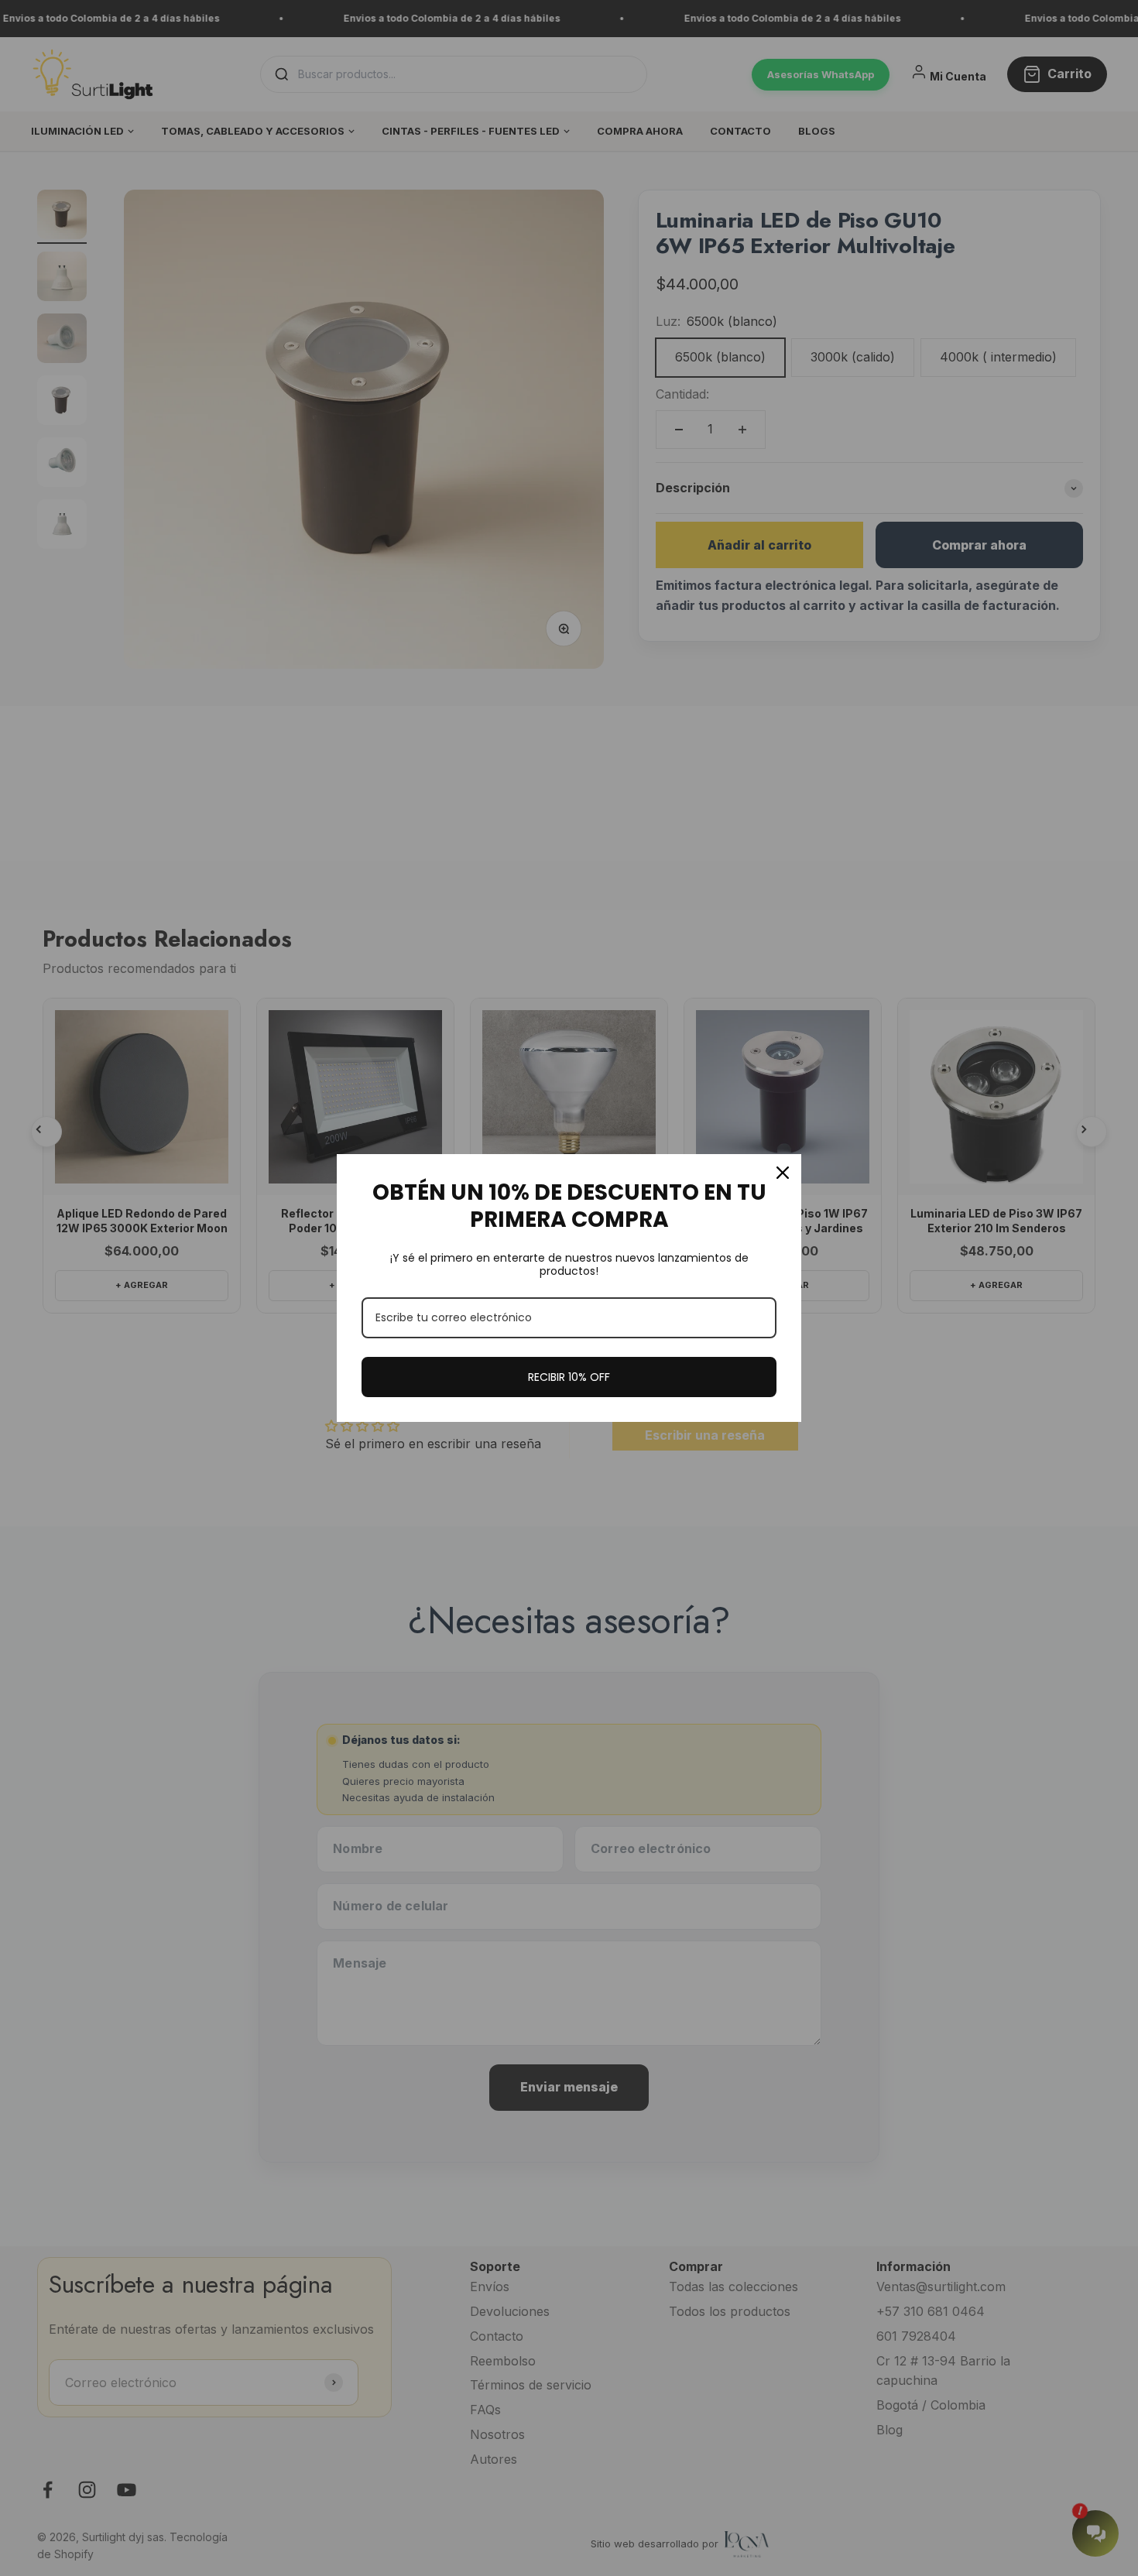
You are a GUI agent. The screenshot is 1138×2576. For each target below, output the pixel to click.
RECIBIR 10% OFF (569, 1377)
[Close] (783, 1173)
